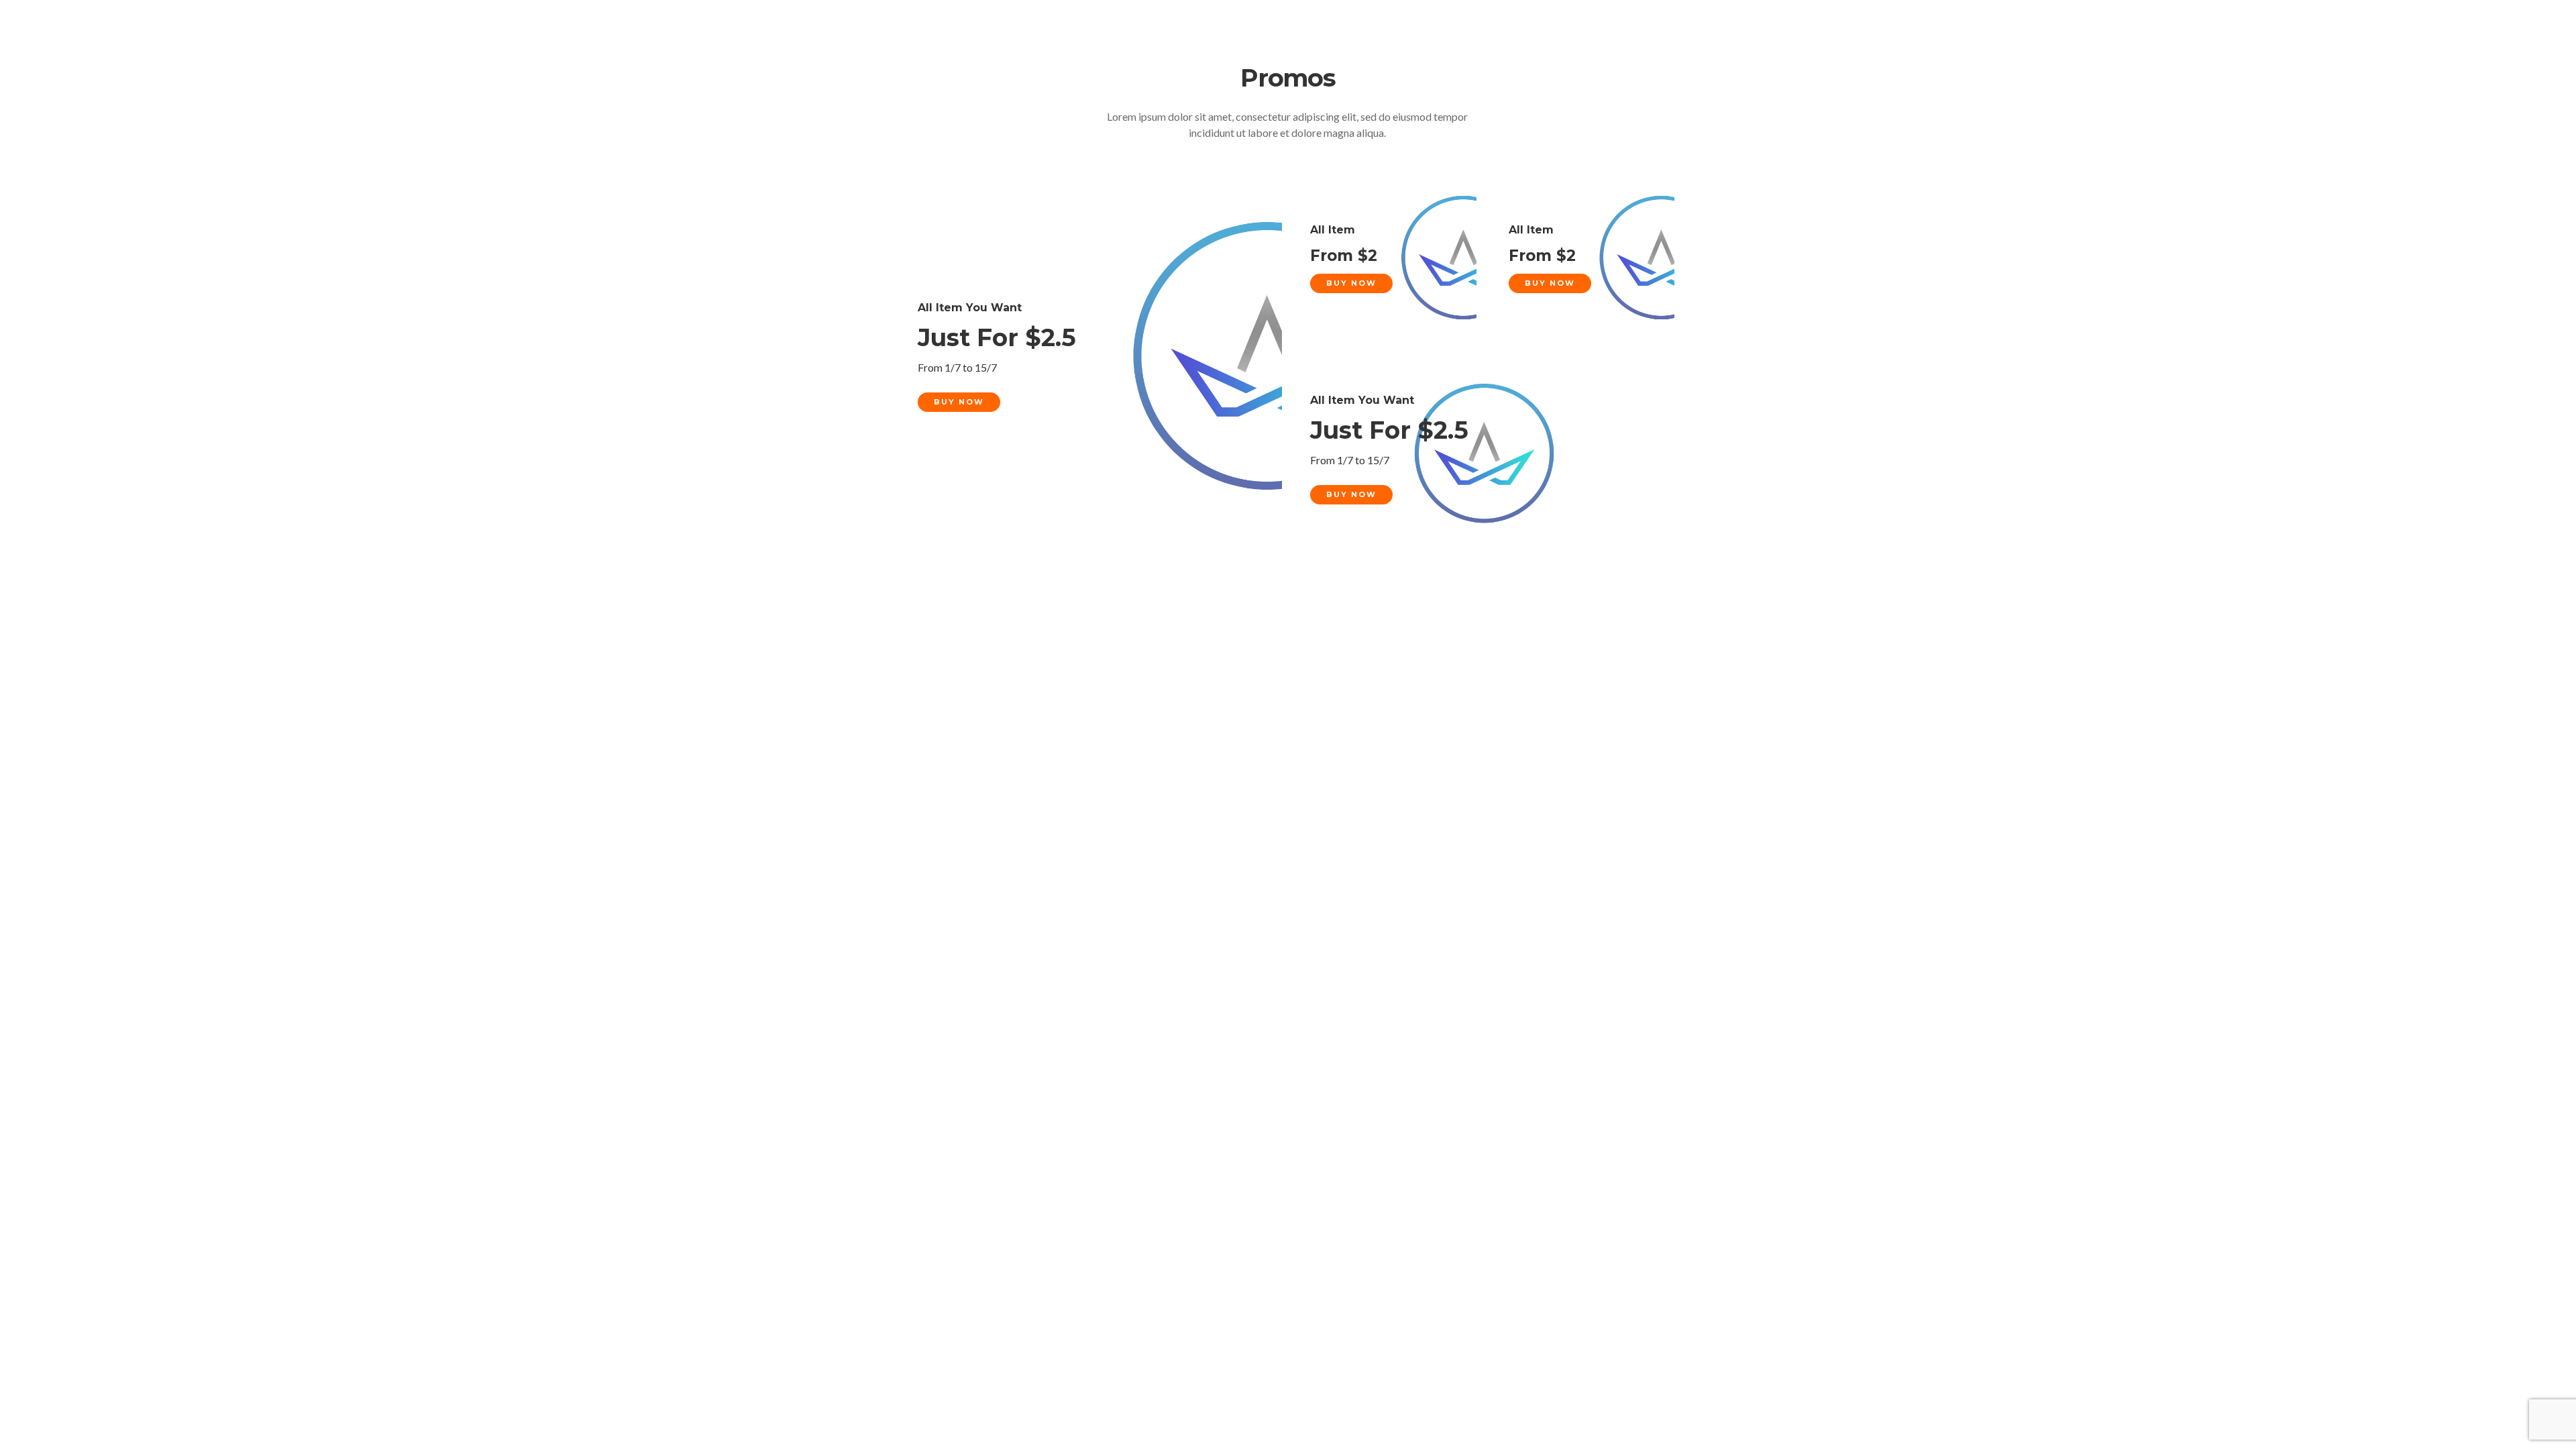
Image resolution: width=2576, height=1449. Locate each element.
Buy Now (959, 402)
